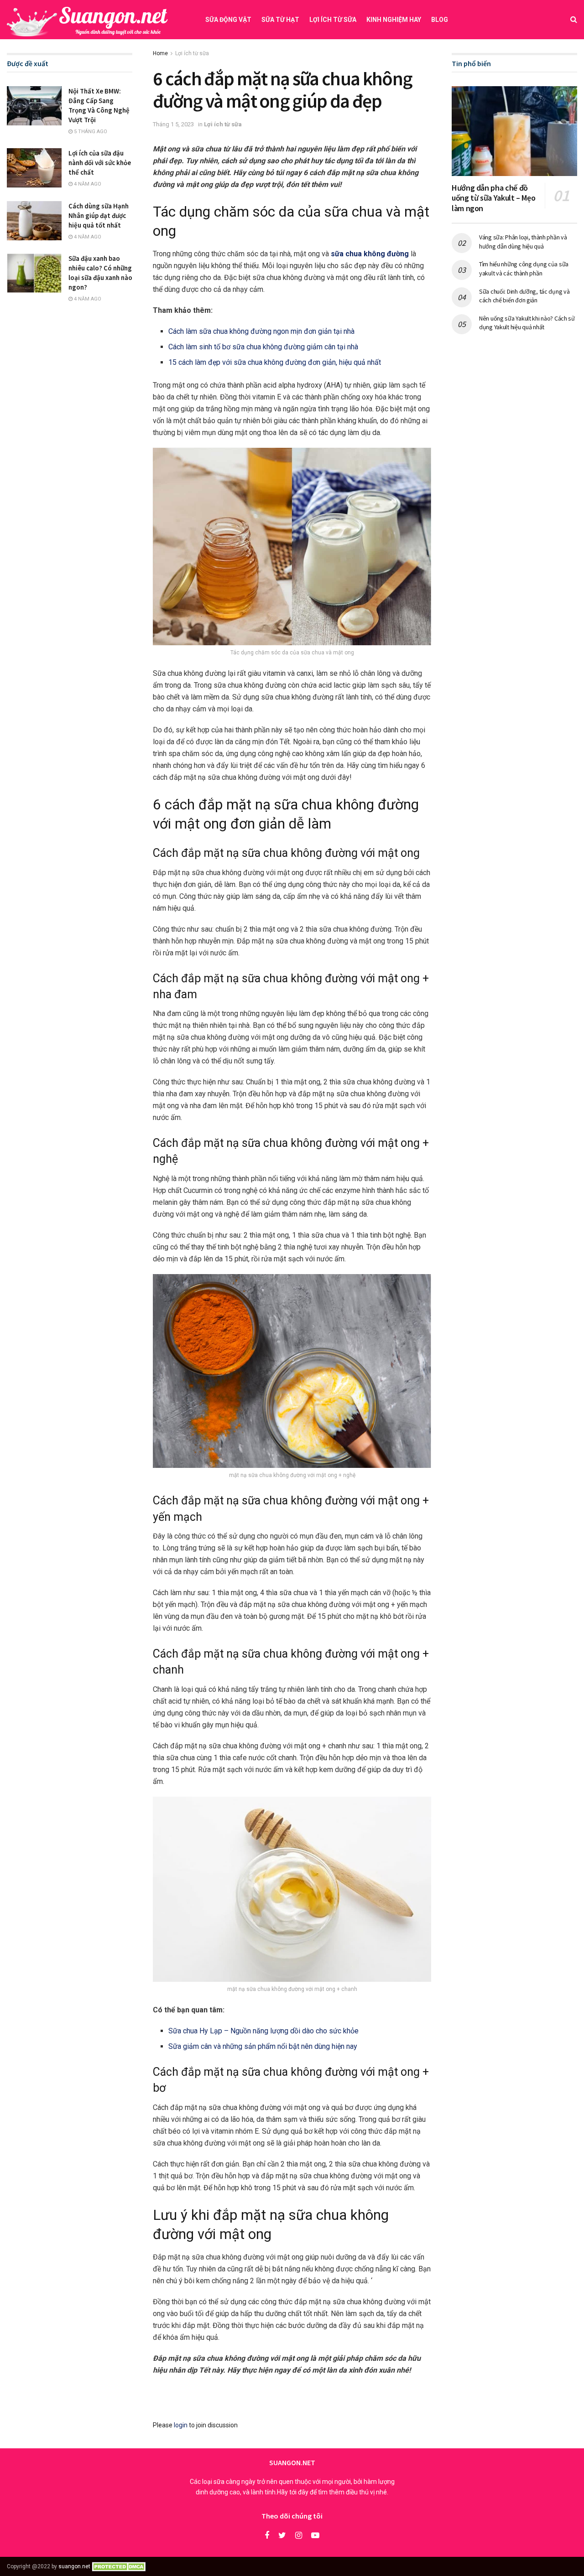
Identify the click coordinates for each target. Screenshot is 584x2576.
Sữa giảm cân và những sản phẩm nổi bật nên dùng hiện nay (263, 2046)
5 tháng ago (90, 132)
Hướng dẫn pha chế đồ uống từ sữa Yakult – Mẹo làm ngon (493, 198)
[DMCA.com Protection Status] (120, 2566)
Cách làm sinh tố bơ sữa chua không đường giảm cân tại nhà (263, 347)
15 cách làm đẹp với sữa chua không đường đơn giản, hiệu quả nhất (275, 362)
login (181, 2425)
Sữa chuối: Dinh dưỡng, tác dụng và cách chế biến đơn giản (524, 296)
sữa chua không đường (370, 254)
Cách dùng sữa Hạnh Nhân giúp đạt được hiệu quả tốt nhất (99, 215)
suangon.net (74, 2566)
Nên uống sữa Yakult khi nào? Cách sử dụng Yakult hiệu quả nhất (527, 323)
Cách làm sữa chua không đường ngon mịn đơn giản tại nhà (261, 331)
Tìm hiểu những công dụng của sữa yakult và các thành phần (524, 269)
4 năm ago (87, 184)
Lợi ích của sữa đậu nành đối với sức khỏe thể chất (100, 163)
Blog (440, 20)
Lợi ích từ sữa (333, 20)
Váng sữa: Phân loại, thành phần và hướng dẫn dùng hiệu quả (523, 242)
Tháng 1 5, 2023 (173, 124)
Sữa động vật (228, 20)
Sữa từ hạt (280, 20)
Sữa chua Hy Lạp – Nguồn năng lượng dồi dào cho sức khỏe (263, 2031)
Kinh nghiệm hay (394, 20)
